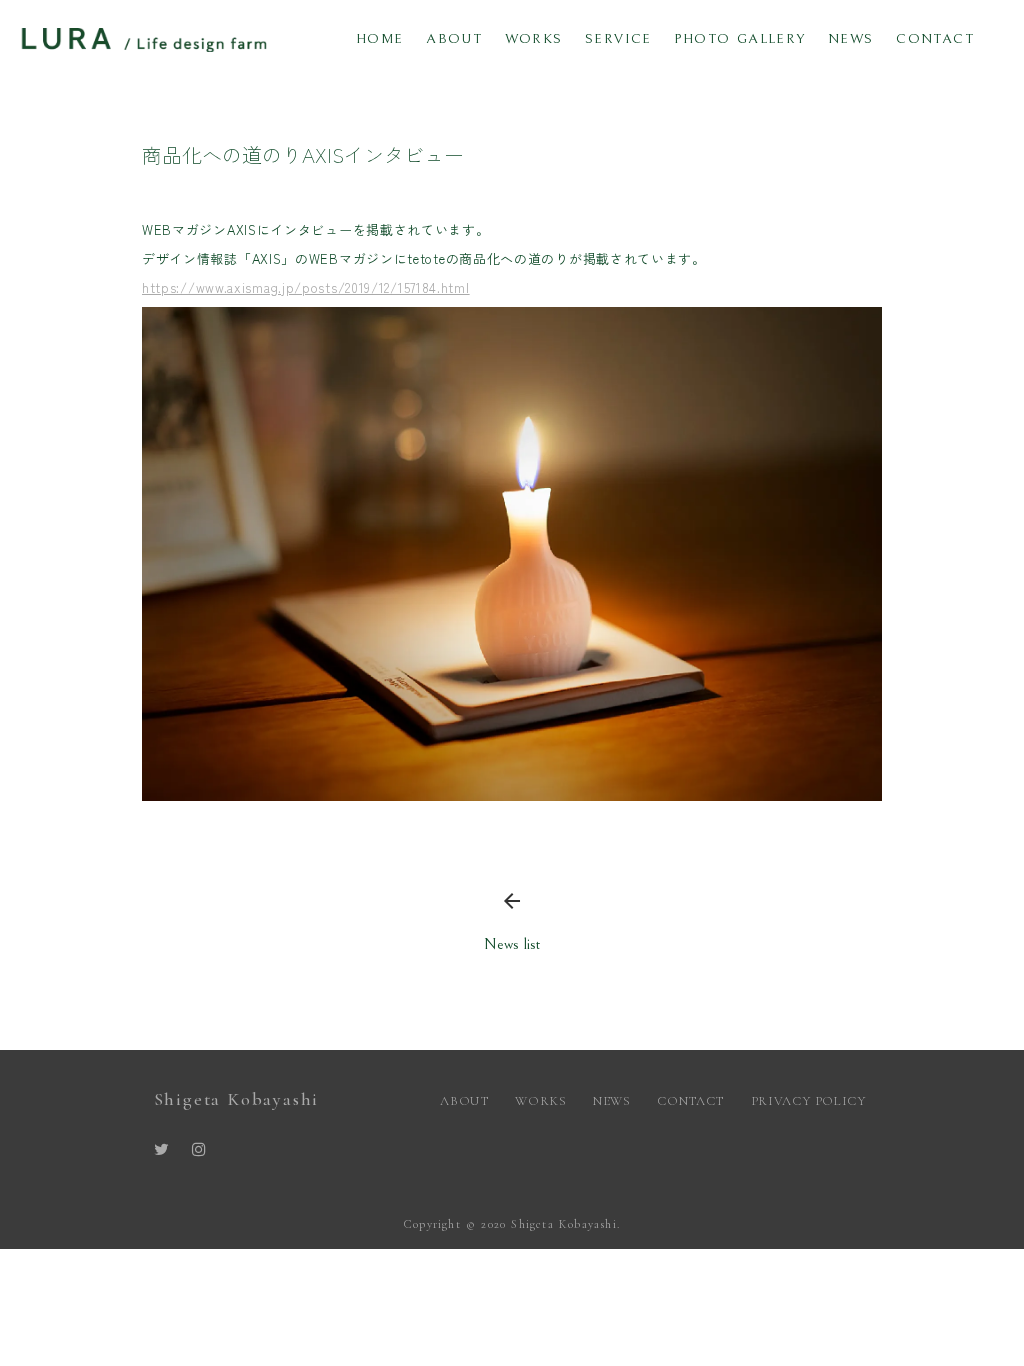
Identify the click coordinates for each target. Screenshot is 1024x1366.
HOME (380, 39)
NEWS (851, 39)
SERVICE (618, 39)
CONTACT (935, 39)
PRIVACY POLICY (811, 1101)
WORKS (534, 39)
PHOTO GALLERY (739, 39)
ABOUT (454, 39)
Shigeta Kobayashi (237, 1099)
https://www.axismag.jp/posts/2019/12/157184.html (306, 287)
